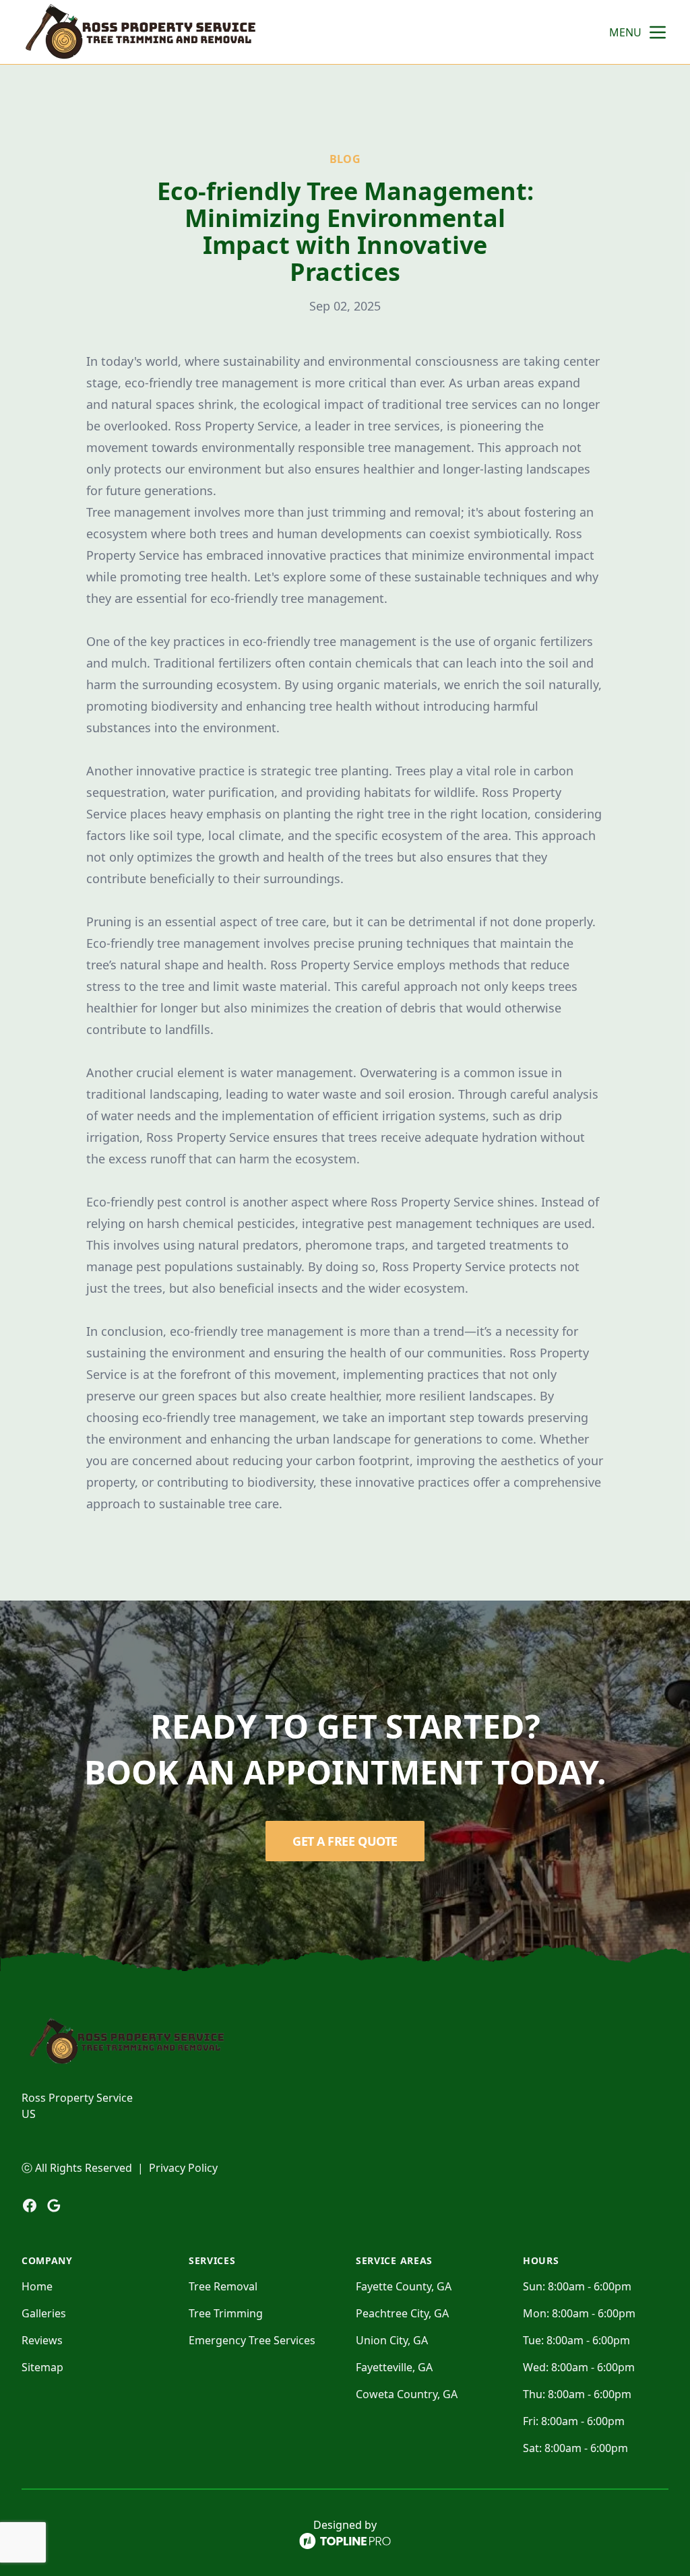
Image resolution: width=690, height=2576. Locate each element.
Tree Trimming (226, 2313)
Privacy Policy (183, 2168)
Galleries (44, 2313)
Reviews (42, 2340)
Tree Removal (223, 2286)
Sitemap (42, 2367)
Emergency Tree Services (252, 2340)
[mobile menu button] (658, 32)
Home (37, 2286)
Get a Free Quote (345, 1841)
